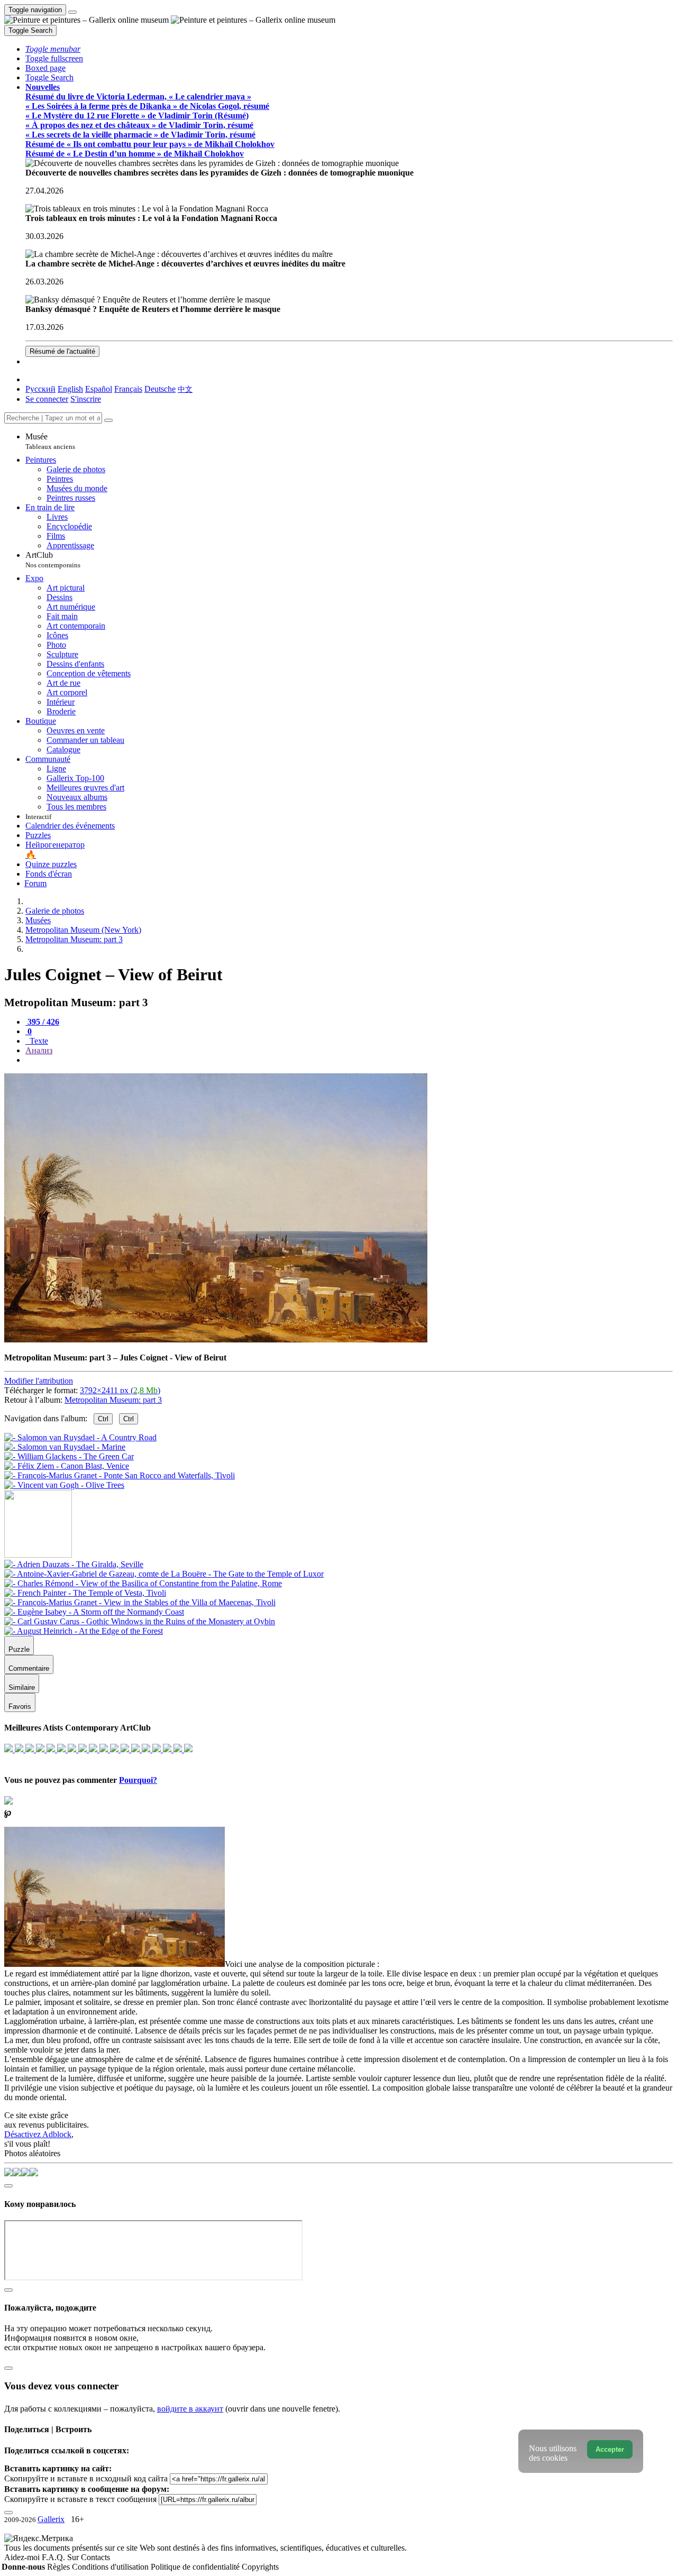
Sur (74, 2557)
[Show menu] (72, 12)
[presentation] (349, 1060)
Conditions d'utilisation (111, 2567)
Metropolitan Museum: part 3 (113, 1400)
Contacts (95, 2557)
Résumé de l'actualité (62, 351)
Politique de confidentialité (196, 2567)
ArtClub (53, 560)
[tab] (42, 1022)
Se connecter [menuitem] (47, 399)
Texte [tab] (38, 1041)
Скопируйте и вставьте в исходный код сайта (86, 2478)
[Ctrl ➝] (74, 1564)
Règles (60, 2567)
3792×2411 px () (120, 1390)
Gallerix (51, 2519)
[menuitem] (185, 389)
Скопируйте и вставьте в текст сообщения (80, 2499)
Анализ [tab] (39, 1050)
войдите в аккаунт (190, 2409)
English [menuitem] (70, 389)
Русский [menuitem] (40, 389)
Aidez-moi (23, 2557)
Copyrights (260, 2567)
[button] (53, 49)
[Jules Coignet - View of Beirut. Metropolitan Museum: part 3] (216, 1340)
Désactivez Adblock (38, 2134)
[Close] (108, 420)
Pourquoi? (138, 1780)
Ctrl (103, 1419)
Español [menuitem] (99, 389)
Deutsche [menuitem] (160, 389)
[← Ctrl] (64, 1485)
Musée (50, 441)
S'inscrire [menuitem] (86, 399)
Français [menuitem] (128, 389)
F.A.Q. (54, 2557)
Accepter (610, 2449)
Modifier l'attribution (39, 1381)
